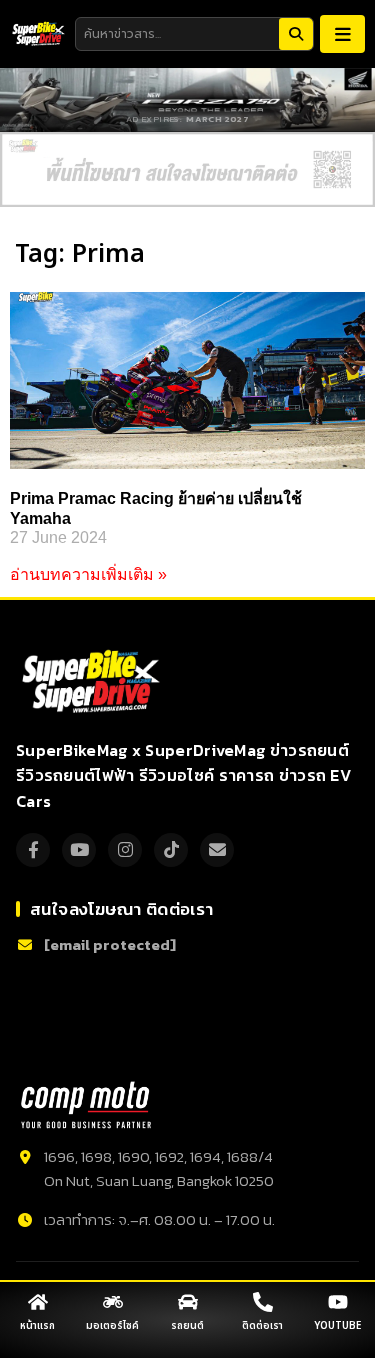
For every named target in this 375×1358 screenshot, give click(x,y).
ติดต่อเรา (262, 1326)
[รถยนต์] (188, 1302)
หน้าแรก (37, 1326)
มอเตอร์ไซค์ (112, 1326)
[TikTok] (171, 850)
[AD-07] (187, 169)
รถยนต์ (187, 1326)
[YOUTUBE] (338, 1302)
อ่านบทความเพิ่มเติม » (88, 574)
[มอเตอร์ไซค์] (113, 1302)
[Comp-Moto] (86, 1105)
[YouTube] (79, 850)
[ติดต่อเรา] (263, 1302)
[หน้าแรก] (38, 1302)
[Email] (217, 850)
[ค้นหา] (296, 34)
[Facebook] (33, 850)
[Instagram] (125, 850)
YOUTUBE (337, 1326)
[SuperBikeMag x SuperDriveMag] (93, 682)
